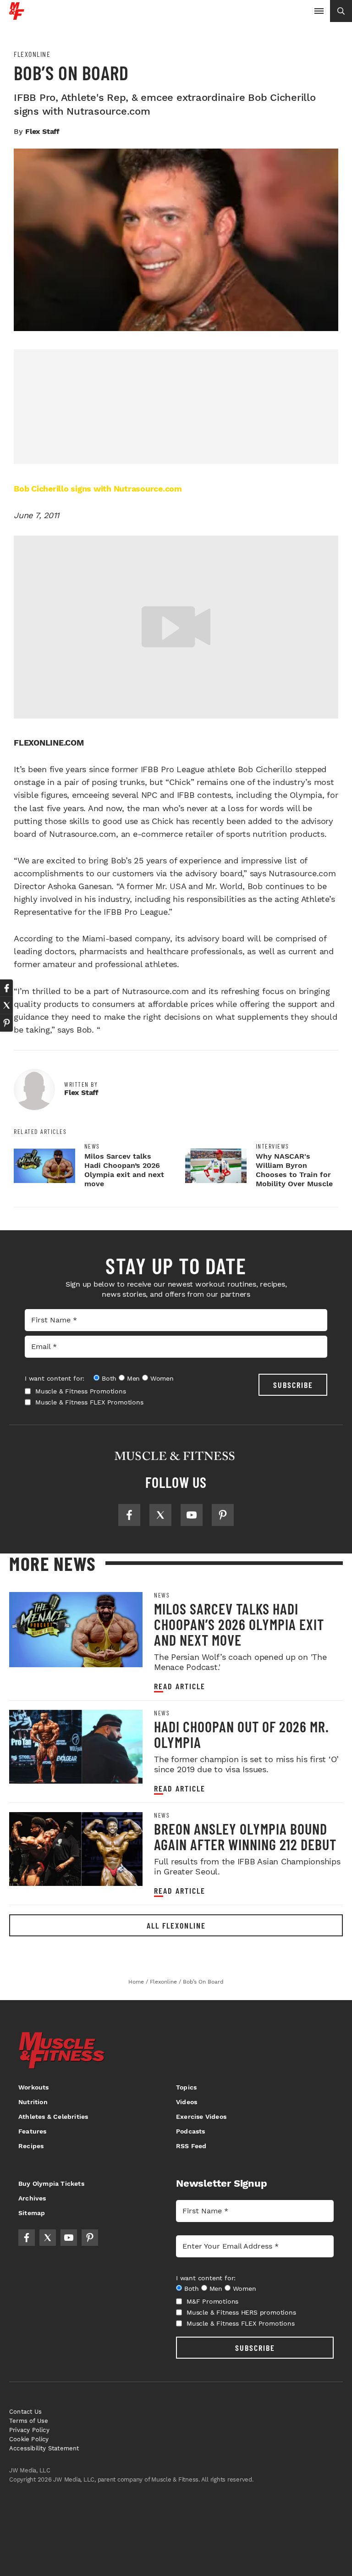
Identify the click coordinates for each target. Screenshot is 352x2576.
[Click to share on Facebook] (6, 988)
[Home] (17, 16)
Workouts (34, 2087)
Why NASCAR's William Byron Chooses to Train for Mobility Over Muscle (294, 1170)
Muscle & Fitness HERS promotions (241, 2312)
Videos (187, 2102)
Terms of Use (29, 2421)
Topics (186, 2087)
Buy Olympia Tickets (51, 2184)
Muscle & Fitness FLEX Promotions (89, 1402)
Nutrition (33, 2102)
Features (33, 2131)
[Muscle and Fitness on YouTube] (192, 1515)
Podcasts (191, 2131)
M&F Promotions (212, 2301)
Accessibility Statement (44, 2448)
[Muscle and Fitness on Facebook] (129, 1515)
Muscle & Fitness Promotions (81, 1391)
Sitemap (32, 2213)
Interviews (272, 1146)
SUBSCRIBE (293, 1385)
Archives (32, 2198)
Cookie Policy (29, 2439)
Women (162, 1378)
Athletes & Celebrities (53, 2117)
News (92, 1146)
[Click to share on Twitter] (6, 1006)
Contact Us (25, 2412)
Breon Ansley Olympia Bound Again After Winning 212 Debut (245, 1836)
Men (133, 1378)
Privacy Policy (29, 2430)
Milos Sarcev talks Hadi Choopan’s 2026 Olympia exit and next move (124, 1170)
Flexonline (32, 54)
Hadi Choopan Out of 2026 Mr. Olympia (242, 1734)
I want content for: (55, 1378)
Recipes (31, 2146)
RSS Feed (191, 2146)
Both (109, 1378)
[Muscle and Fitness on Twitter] (160, 1515)
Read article (180, 1686)
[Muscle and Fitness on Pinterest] (223, 1515)
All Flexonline (176, 1925)
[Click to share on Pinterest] (6, 1023)
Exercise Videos (201, 2117)
